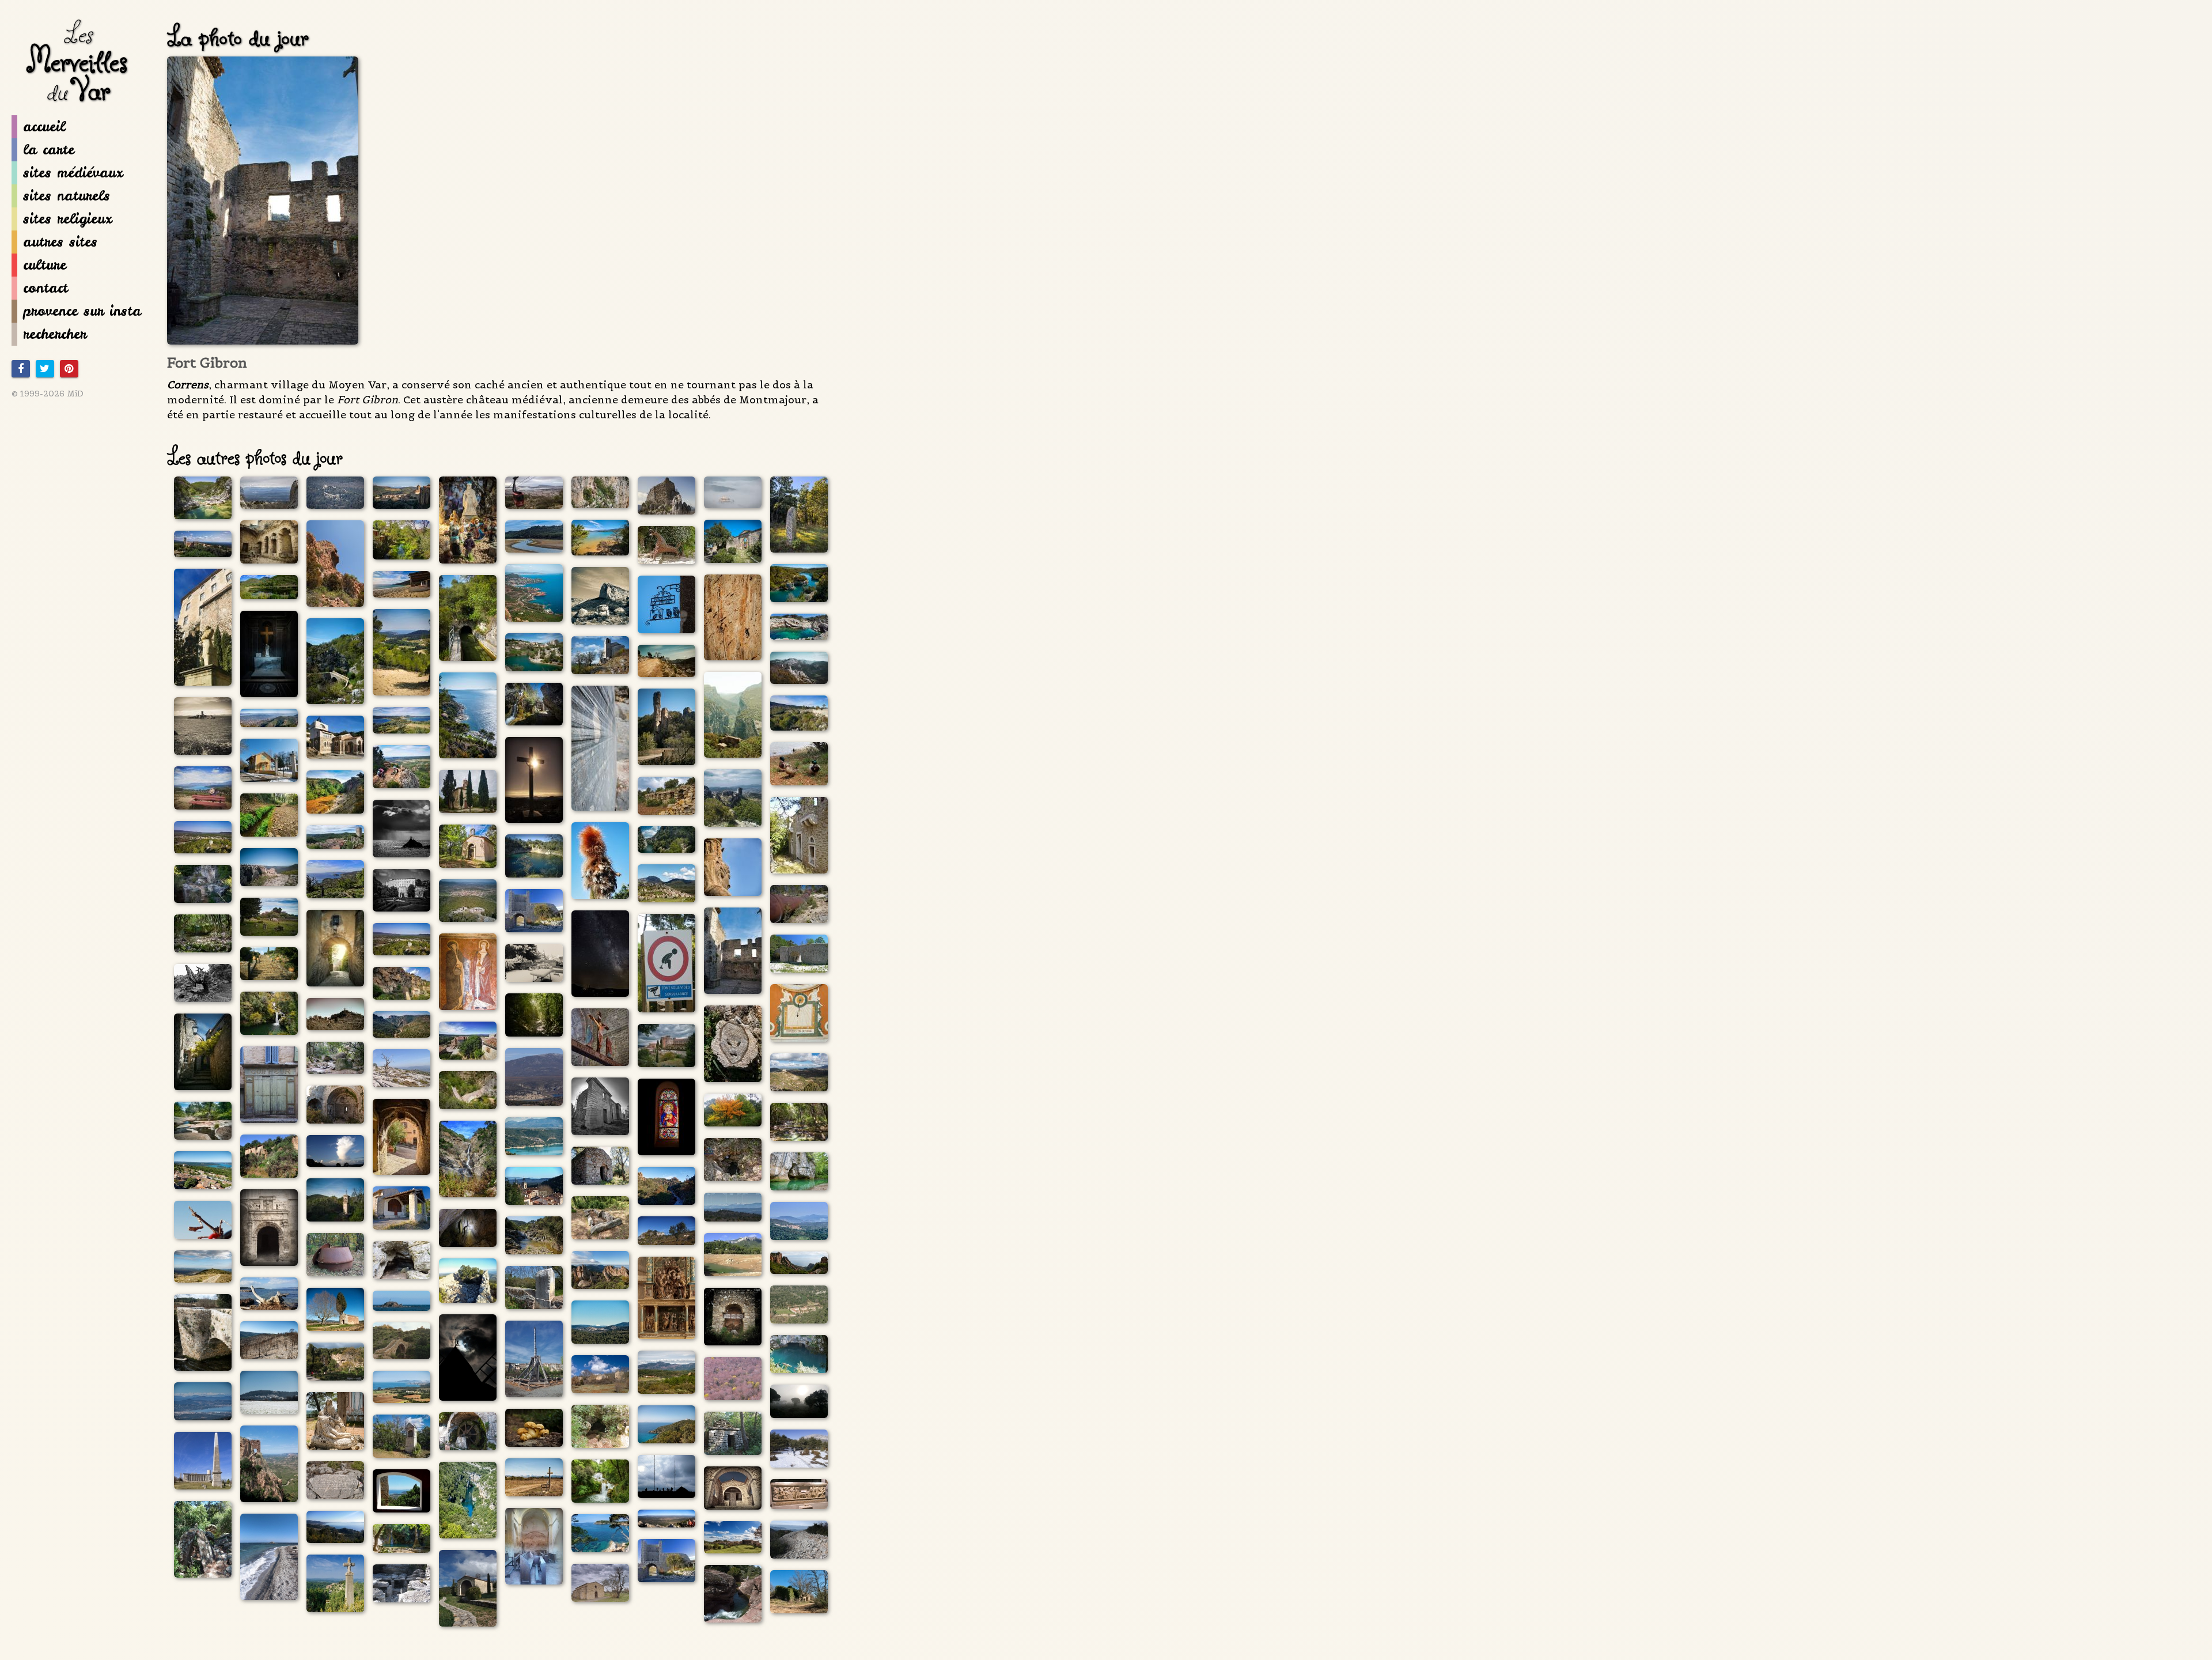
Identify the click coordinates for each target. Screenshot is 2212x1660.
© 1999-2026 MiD (48, 394)
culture (45, 265)
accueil (44, 126)
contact (46, 288)
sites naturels (67, 196)
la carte (49, 150)
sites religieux (67, 219)
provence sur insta (82, 311)
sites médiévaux (73, 173)
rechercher (55, 334)
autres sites (60, 242)
